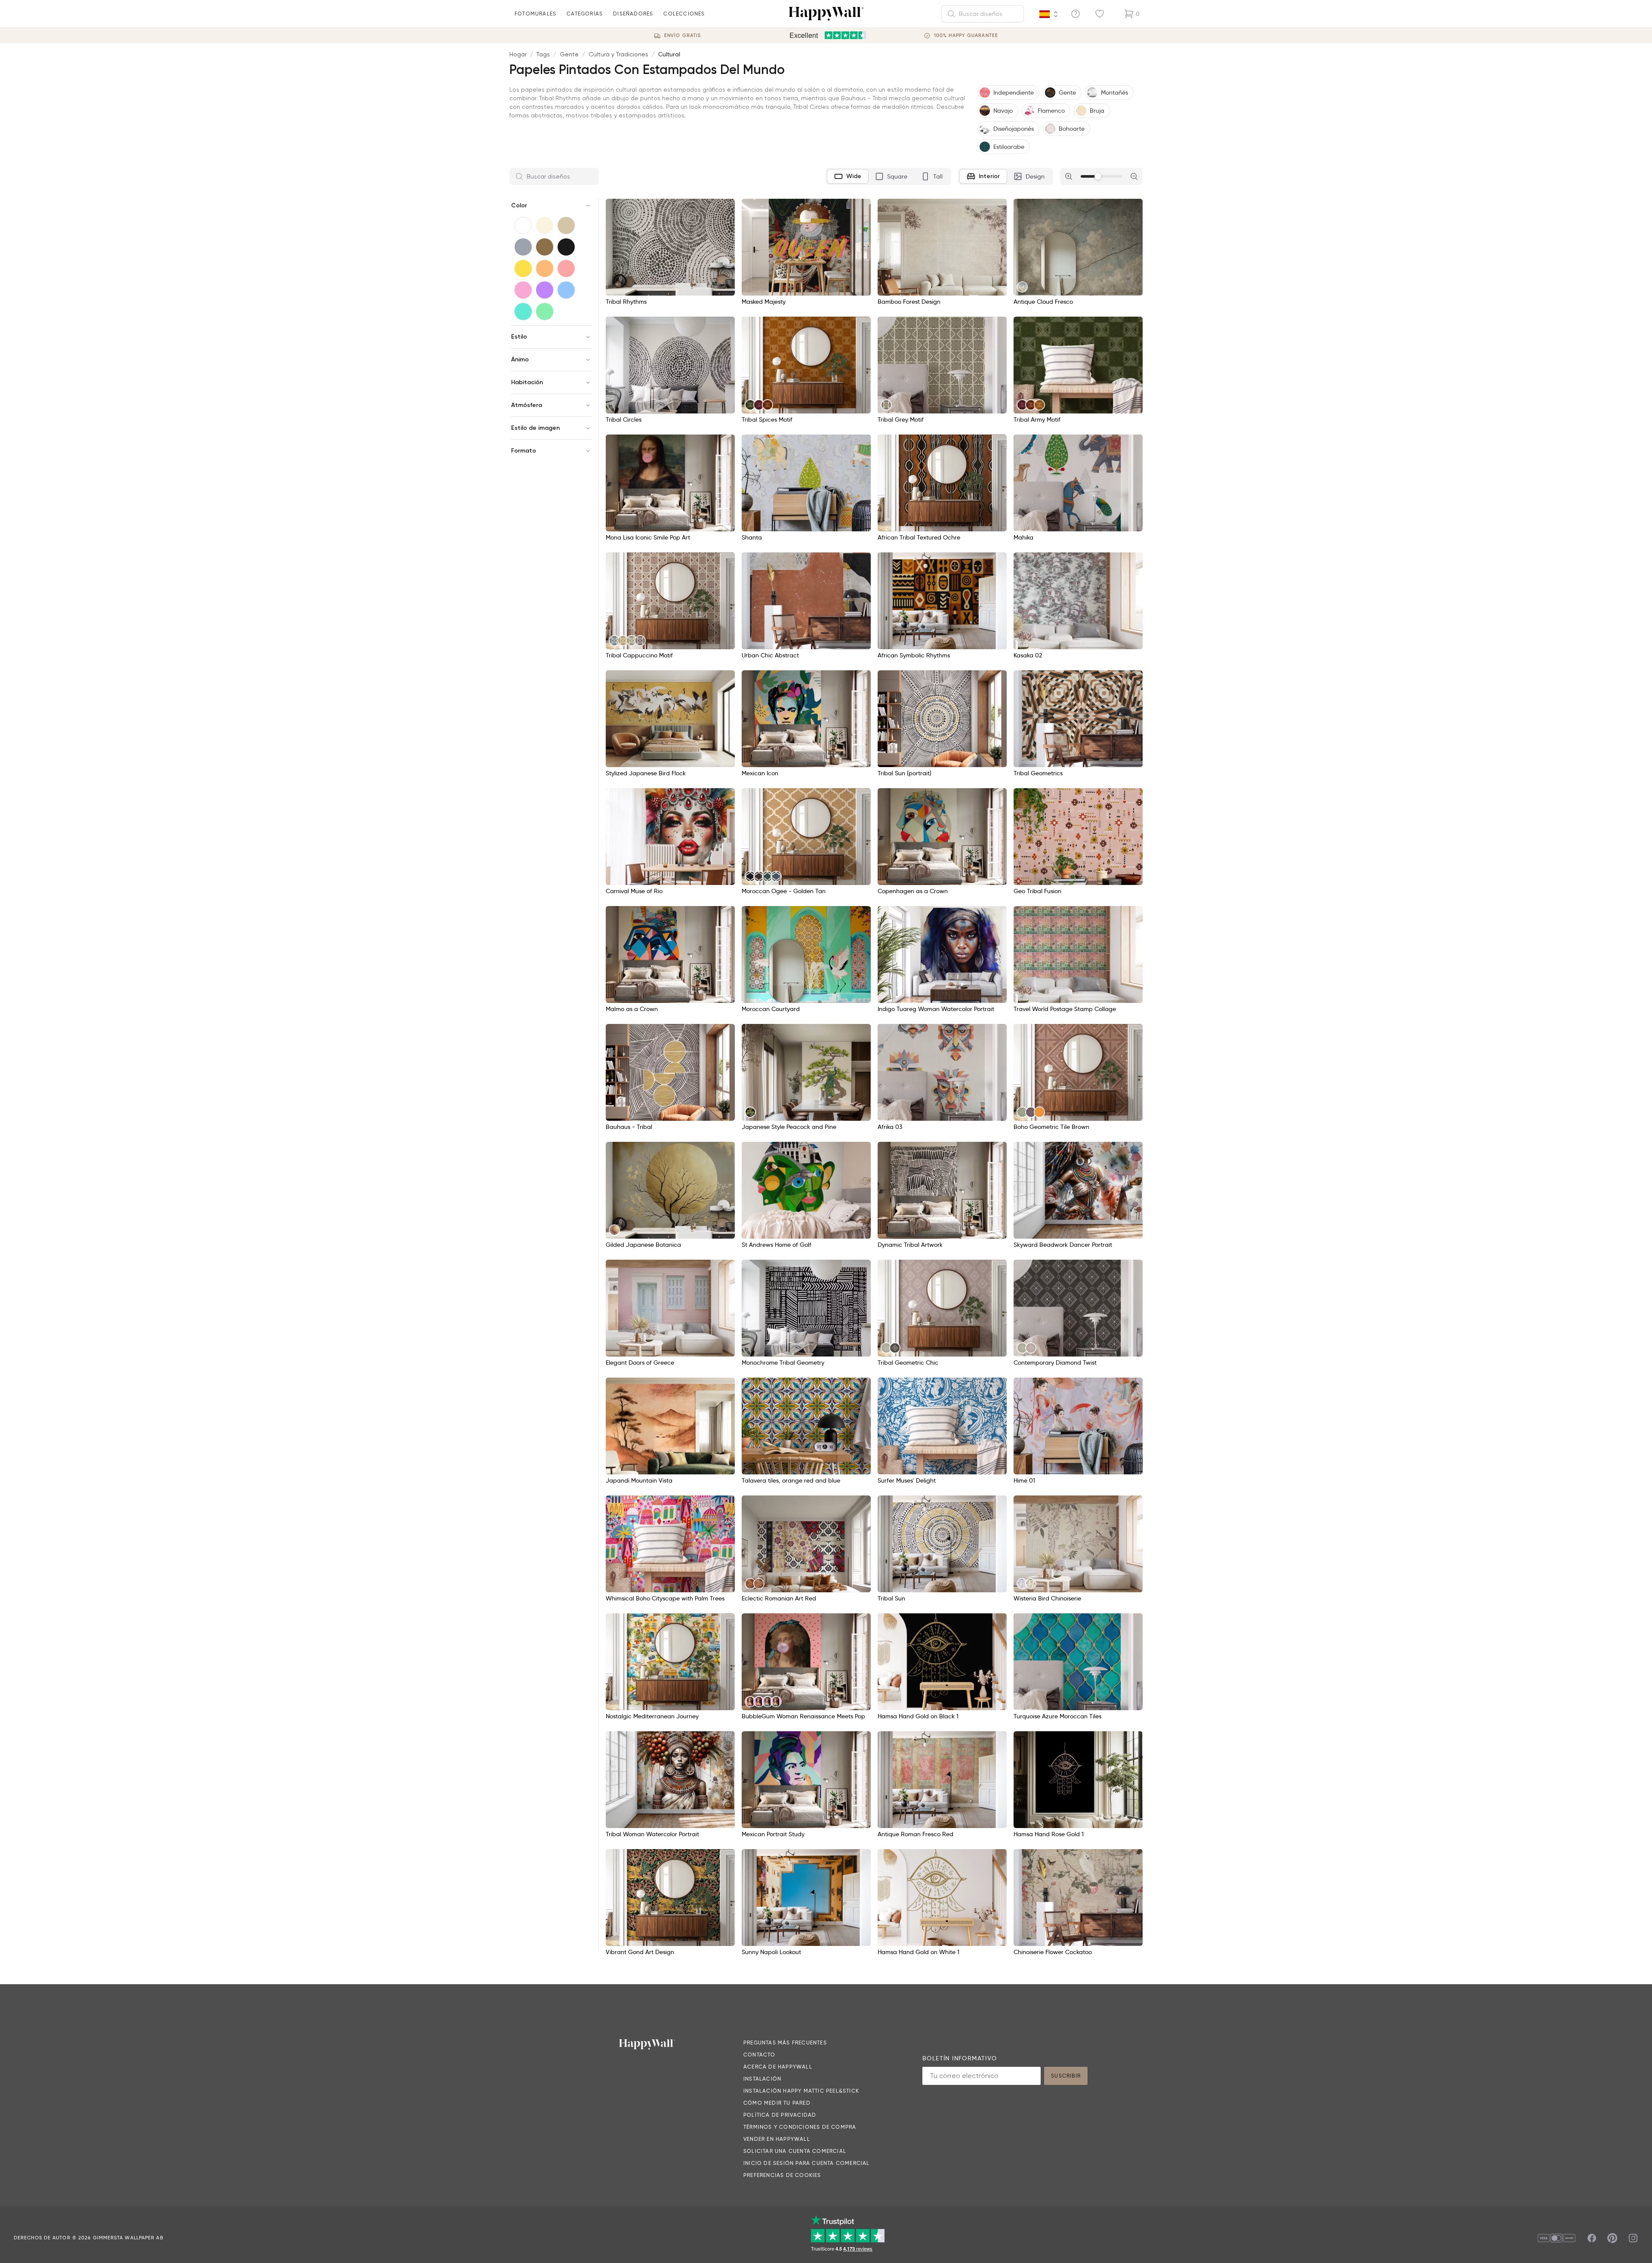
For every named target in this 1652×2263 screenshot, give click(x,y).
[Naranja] (545, 268)
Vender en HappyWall (777, 2139)
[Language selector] (1049, 14)
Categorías (585, 14)
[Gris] (523, 247)
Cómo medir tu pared (777, 2103)
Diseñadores (633, 14)
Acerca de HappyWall (778, 2067)
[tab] (848, 176)
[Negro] (566, 247)
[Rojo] (566, 268)
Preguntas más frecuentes (785, 2043)
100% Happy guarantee (966, 35)
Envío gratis (683, 35)
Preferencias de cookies (782, 2175)
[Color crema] (545, 225)
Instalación (762, 2079)
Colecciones (684, 14)
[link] (1022, 287)
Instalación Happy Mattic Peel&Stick (801, 2091)
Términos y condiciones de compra (800, 2127)
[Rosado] (523, 290)
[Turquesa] (523, 311)
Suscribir (1066, 2076)
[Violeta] (545, 290)
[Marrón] (545, 247)
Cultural (669, 54)
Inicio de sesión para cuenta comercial (807, 2163)
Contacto (760, 2055)
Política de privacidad (780, 2115)
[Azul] (566, 290)
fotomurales (535, 14)
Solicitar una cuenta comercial (795, 2151)
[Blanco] (523, 225)
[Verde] (545, 311)
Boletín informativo (960, 2058)
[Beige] (566, 225)
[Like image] (725, 208)
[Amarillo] (523, 268)
